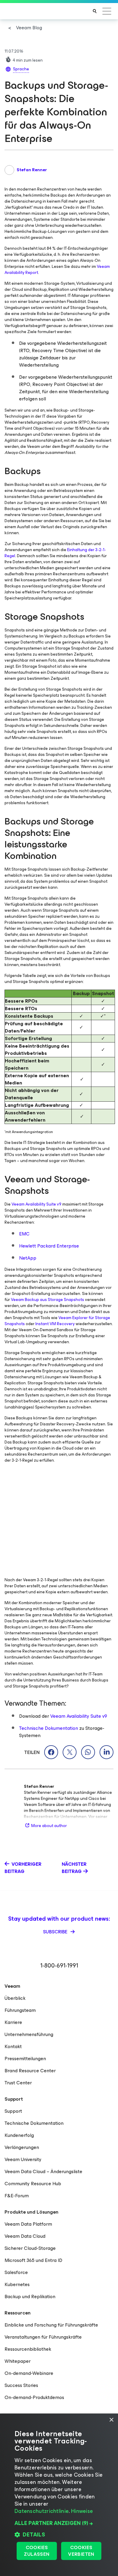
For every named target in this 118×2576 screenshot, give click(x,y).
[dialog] (59, 2495)
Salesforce (16, 2272)
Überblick (15, 1998)
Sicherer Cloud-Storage (30, 2248)
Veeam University (23, 2159)
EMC (24, 1234)
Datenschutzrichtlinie (42, 2511)
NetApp (28, 1258)
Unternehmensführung (29, 2034)
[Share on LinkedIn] (107, 1752)
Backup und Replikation (30, 2297)
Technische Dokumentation (49, 1728)
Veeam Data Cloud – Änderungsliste (43, 2171)
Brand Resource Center (30, 2071)
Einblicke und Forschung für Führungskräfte (51, 2325)
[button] (59, 2523)
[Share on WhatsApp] (88, 1752)
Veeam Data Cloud (25, 2236)
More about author (49, 1826)
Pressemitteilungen (25, 2059)
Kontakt (13, 2046)
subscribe (56, 1932)
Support (13, 2111)
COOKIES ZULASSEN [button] (37, 2551)
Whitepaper (18, 2361)
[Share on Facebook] (51, 1752)
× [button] (111, 2420)
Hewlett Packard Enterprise (49, 1246)
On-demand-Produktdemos (34, 2397)
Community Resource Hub (33, 2184)
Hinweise (82, 2511)
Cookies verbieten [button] (81, 2551)
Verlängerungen (22, 2147)
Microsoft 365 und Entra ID (33, 2260)
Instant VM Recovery (55, 1324)
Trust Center (18, 2083)
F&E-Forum (17, 2196)
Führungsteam (20, 2010)
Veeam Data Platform (28, 2224)
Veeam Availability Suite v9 (36, 1204)
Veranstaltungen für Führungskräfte (43, 2337)
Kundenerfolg (19, 2135)
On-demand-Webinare (29, 2373)
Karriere (13, 2022)
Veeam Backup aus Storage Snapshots (48, 1300)
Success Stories (21, 2385)
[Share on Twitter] (70, 1752)
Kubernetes (17, 2284)
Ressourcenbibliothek (28, 2349)
